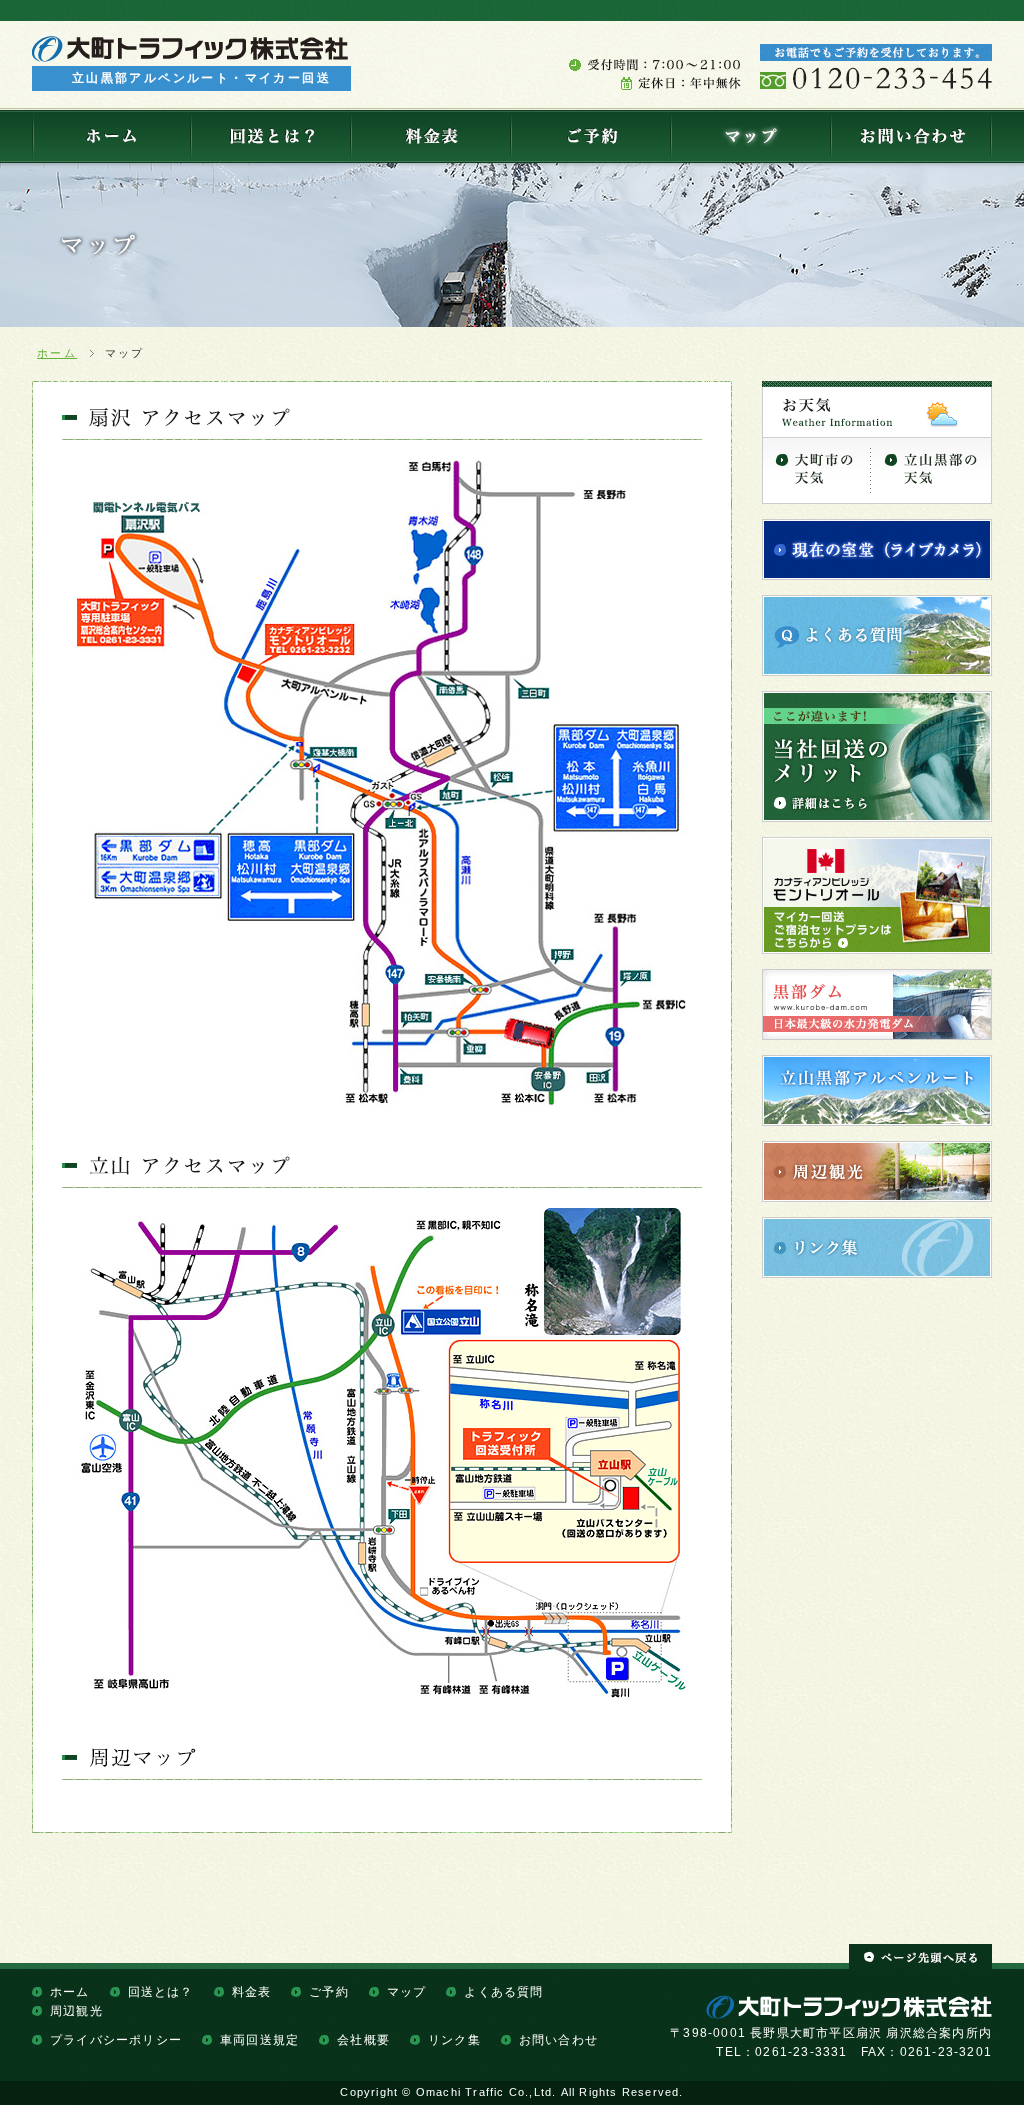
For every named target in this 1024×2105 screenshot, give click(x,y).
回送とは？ (270, 136)
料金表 (430, 136)
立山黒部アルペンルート (877, 1090)
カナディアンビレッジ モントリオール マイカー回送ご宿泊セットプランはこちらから (877, 895)
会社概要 (363, 2040)
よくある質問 (877, 635)
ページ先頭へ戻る (920, 1957)
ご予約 (590, 136)
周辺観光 (877, 1171)
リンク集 (877, 1247)
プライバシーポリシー (116, 2040)
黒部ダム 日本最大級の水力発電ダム (877, 1004)
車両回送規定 (259, 2040)
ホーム (111, 136)
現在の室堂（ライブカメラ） (877, 549)
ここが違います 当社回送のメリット (877, 756)
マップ (750, 136)
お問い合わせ (911, 136)
